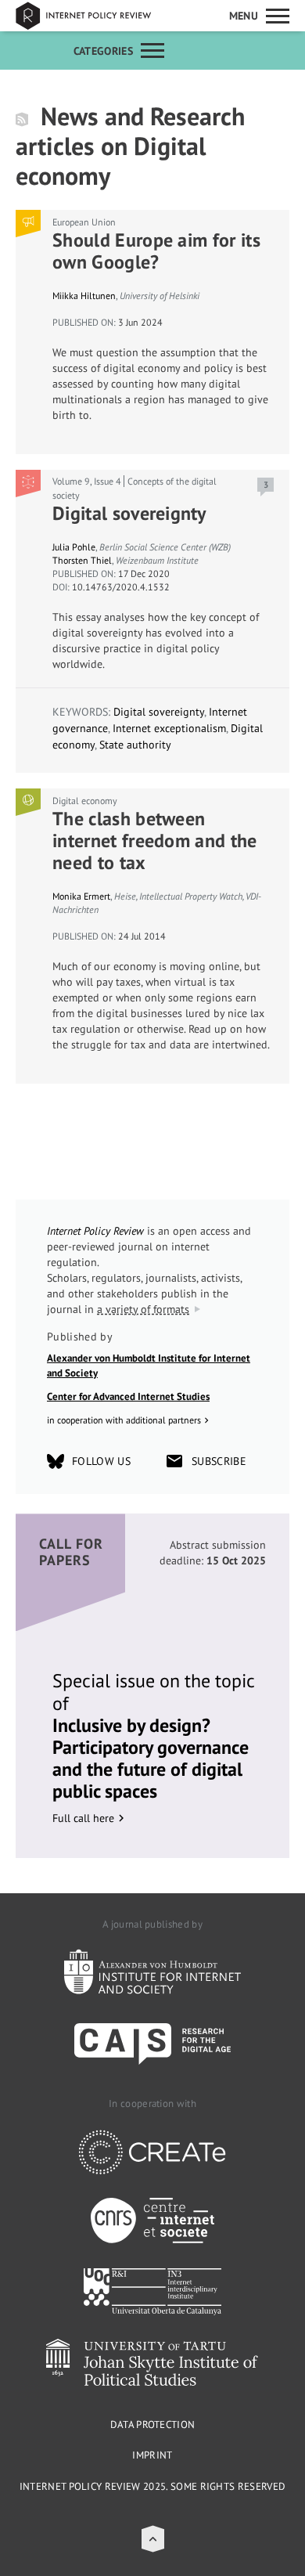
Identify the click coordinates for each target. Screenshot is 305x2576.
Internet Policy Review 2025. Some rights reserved (153, 2486)
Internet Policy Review (94, 16)
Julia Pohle (74, 547)
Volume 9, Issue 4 (87, 481)
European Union (84, 222)
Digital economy (85, 801)
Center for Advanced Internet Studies (128, 1396)
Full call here (83, 1818)
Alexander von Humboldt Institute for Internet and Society (149, 1366)
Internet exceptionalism (169, 728)
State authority (135, 745)
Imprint (152, 2455)
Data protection (153, 2424)
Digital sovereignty (159, 712)
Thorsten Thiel (82, 560)
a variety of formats (143, 1309)
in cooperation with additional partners (124, 1420)
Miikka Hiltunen (84, 296)
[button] (153, 2539)
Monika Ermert (81, 896)
